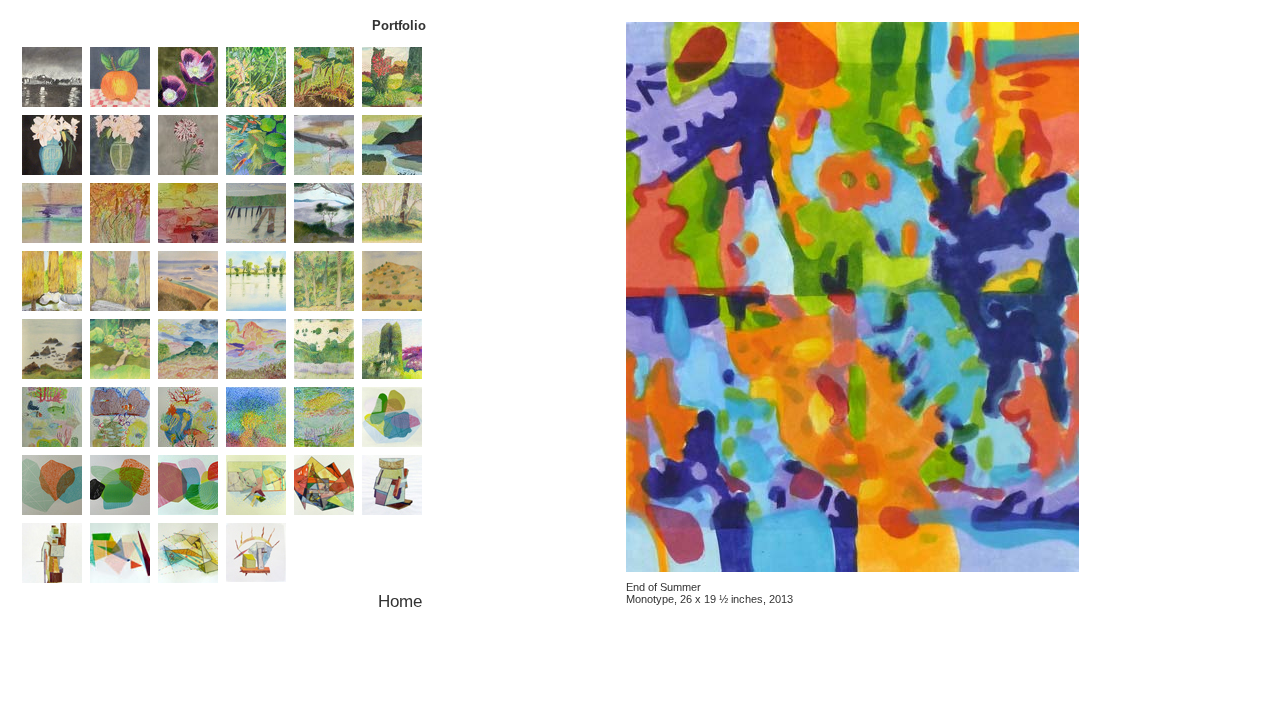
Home (400, 601)
